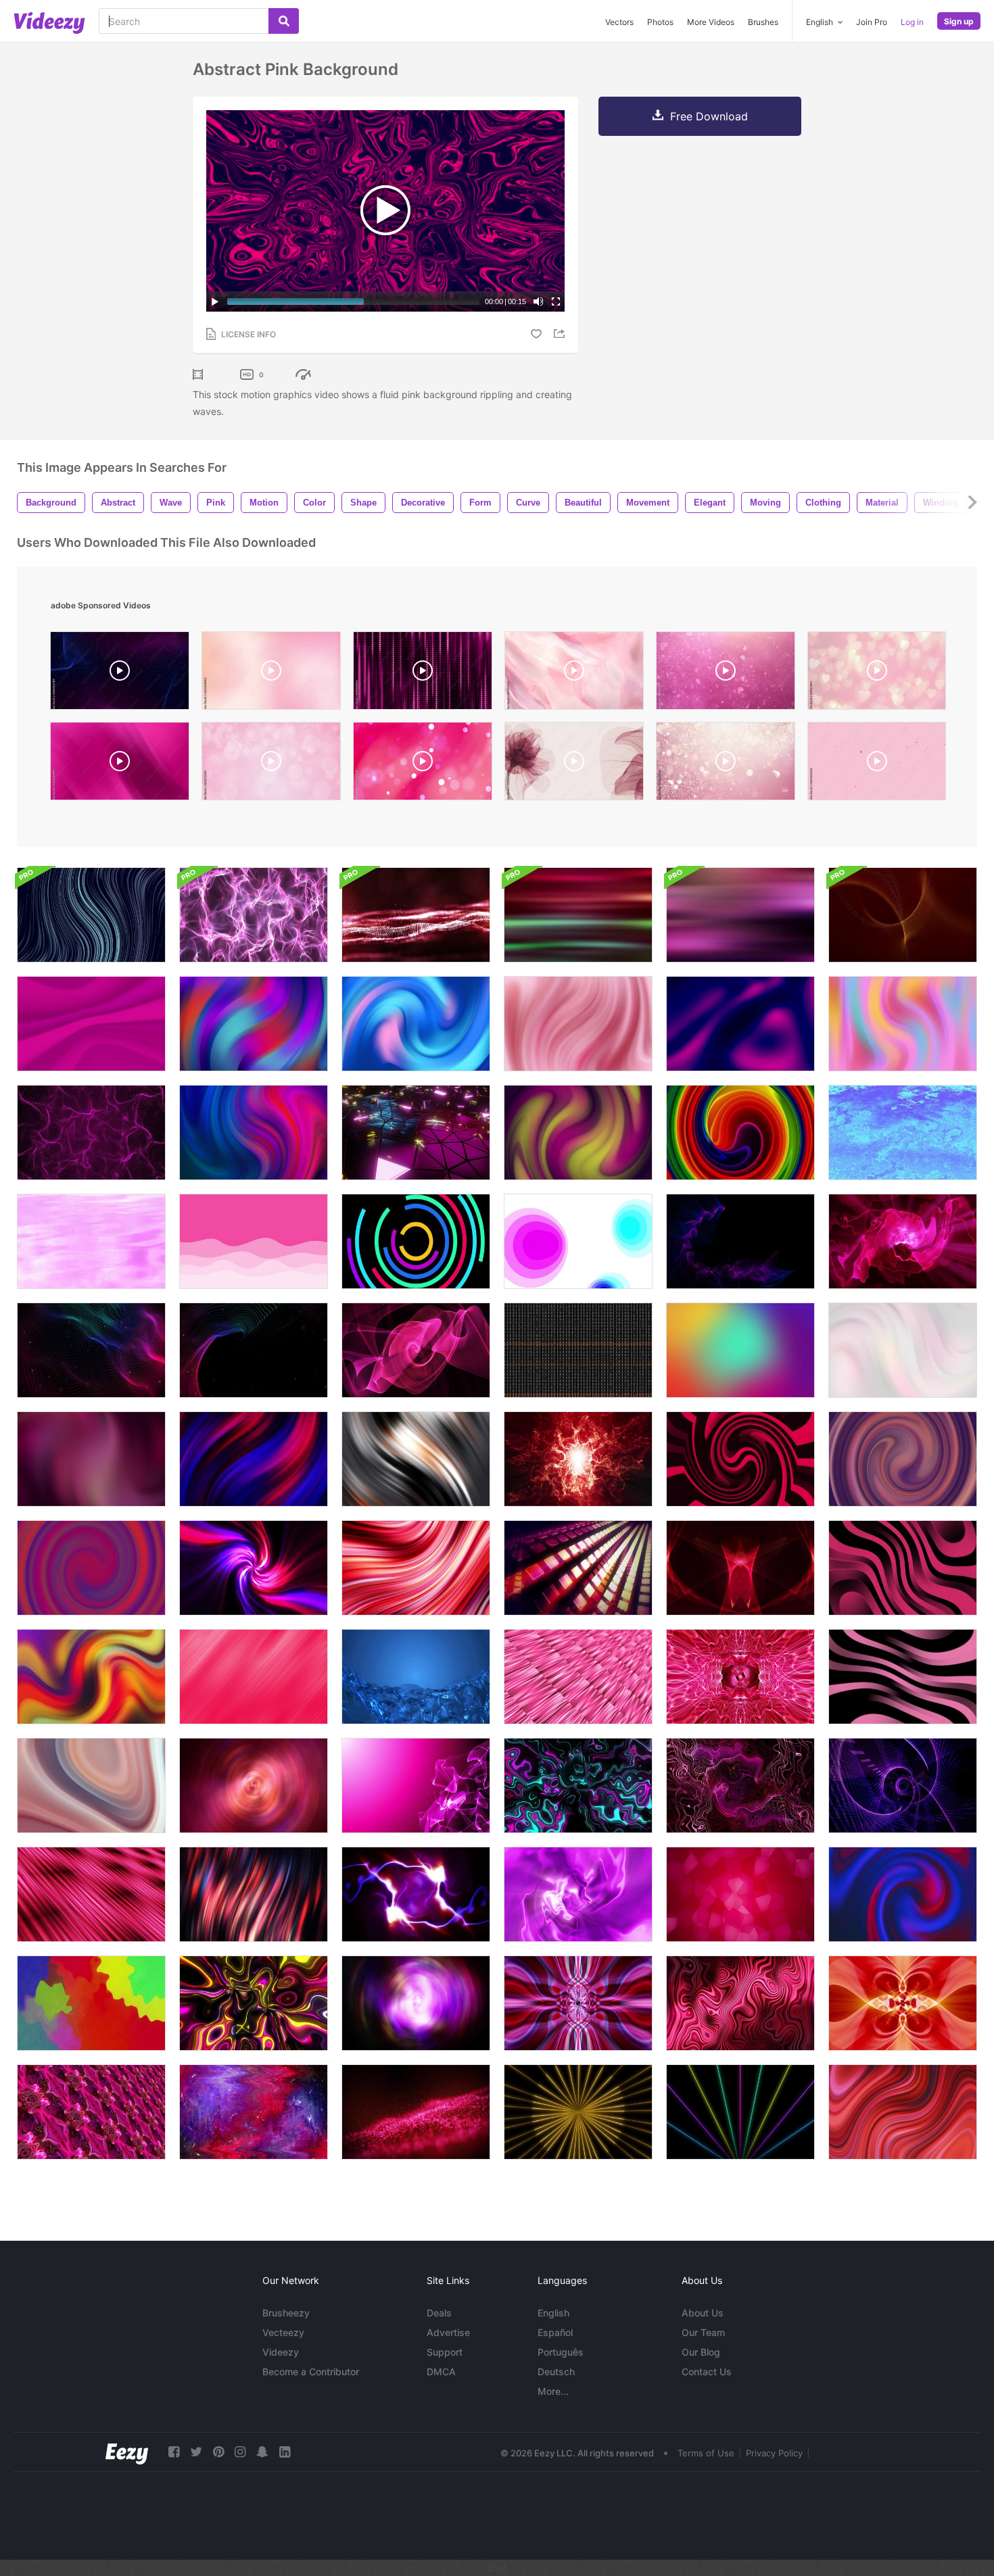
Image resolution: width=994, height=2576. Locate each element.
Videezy (281, 2352)
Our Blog (701, 2352)
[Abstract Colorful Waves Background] (254, 1350)
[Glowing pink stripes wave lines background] (903, 1568)
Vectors (619, 22)
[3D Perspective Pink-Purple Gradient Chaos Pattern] (91, 2112)
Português (561, 2352)
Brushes (763, 22)
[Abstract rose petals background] (740, 1894)
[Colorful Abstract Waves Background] (91, 1350)
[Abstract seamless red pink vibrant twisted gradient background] (903, 2112)
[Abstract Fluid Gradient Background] (740, 1024)
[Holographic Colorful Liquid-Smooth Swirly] (254, 1568)
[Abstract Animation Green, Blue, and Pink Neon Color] (578, 1785)
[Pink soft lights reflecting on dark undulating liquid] (740, 915)
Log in (912, 22)
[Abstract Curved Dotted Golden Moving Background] (903, 915)
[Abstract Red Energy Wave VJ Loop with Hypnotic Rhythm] (903, 2003)
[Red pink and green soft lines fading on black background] (578, 915)
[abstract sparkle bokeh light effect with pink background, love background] (271, 674)
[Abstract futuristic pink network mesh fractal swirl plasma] (740, 1785)
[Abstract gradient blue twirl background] (416, 1024)
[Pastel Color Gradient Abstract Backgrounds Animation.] (903, 1350)
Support (445, 2352)
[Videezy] (49, 23)
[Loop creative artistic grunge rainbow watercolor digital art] (254, 2112)
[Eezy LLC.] (127, 2452)
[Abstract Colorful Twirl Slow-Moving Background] (254, 1133)
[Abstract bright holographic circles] (578, 1241)
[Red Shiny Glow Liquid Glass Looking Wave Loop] (740, 2003)
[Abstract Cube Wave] (578, 1568)
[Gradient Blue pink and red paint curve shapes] (903, 1894)
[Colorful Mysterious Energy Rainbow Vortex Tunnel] (416, 2003)
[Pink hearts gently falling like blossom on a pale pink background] (877, 764)
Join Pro (872, 22)
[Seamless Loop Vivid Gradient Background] (903, 1459)
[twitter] (196, 2452)
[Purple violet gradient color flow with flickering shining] (578, 1894)
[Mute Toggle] (538, 301)
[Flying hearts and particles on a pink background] (726, 674)
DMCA (441, 2372)
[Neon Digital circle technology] (416, 1241)
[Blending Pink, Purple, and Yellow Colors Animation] (91, 1459)
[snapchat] (262, 2452)
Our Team (703, 2332)
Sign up (959, 21)
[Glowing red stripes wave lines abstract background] (740, 1459)
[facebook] (174, 2452)
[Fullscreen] (556, 301)
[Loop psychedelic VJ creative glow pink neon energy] (740, 1677)
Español (555, 2332)
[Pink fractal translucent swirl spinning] (416, 1350)
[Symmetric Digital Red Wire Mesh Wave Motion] (740, 1568)
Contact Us (707, 2372)
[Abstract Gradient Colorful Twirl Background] (91, 1568)
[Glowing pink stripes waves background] (91, 1677)
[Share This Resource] (561, 334)
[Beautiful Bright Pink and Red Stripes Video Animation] (416, 1568)
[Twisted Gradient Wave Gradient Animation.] (578, 1024)
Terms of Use (706, 2453)
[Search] (284, 21)
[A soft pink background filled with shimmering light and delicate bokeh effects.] (726, 764)
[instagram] (240, 2452)
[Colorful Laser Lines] (740, 2112)
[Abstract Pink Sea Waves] (254, 1241)
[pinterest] (218, 2452)
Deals (439, 2313)
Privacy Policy (774, 2453)
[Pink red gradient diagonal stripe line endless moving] (91, 1894)
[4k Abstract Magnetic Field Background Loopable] (254, 915)
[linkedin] (285, 2452)
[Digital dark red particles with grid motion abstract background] (416, 915)
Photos (660, 22)
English (553, 2313)
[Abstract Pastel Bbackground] (903, 1024)
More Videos (711, 22)
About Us (703, 2313)
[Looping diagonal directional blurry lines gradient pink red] (254, 1677)
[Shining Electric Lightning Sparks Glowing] (416, 1894)
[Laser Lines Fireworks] (578, 2112)
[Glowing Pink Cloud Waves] (903, 1241)
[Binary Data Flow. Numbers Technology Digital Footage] (578, 1350)
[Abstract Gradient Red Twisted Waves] (254, 1894)
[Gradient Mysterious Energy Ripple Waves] (254, 1785)
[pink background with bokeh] (271, 764)
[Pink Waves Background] (91, 1024)
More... (553, 2391)
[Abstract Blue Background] (903, 1133)
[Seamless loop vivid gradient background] (254, 1459)
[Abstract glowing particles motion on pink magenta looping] (416, 1785)
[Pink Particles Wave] (91, 1133)
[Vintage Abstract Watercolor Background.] (91, 2003)
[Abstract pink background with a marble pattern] (574, 674)
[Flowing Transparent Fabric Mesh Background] (416, 1677)
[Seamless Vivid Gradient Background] (740, 1133)
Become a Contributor (311, 2372)
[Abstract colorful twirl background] (254, 1024)
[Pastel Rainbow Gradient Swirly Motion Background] (91, 1785)
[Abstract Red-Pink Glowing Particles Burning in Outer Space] (416, 2112)
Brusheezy (286, 2313)
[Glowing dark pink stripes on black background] (903, 1677)
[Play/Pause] (215, 301)
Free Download (709, 116)
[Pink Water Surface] (91, 1241)
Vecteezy (283, 2332)
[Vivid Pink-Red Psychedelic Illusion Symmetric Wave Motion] (578, 2003)
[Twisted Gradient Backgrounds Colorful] (91, 915)
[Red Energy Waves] (578, 1459)
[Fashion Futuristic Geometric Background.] (416, 1459)
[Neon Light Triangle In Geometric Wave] (416, 1133)
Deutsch (556, 2372)
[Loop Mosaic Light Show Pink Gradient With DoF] (578, 1677)
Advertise (448, 2332)
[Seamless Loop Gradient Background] (578, 1133)
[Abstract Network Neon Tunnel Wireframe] (903, 1785)
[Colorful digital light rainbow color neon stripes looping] (254, 2003)
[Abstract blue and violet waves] (740, 1241)
